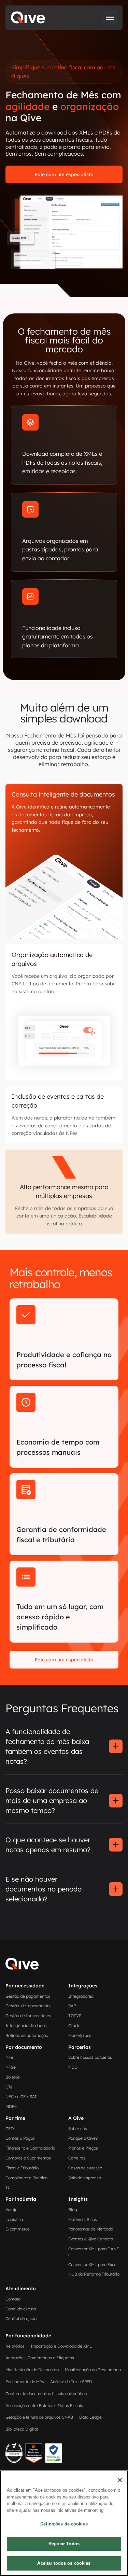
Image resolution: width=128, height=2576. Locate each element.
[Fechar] (120, 2480)
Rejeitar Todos (64, 2544)
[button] (110, 18)
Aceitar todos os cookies (64, 2563)
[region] (64, 2523)
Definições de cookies (64, 2524)
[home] (28, 18)
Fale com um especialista (64, 174)
